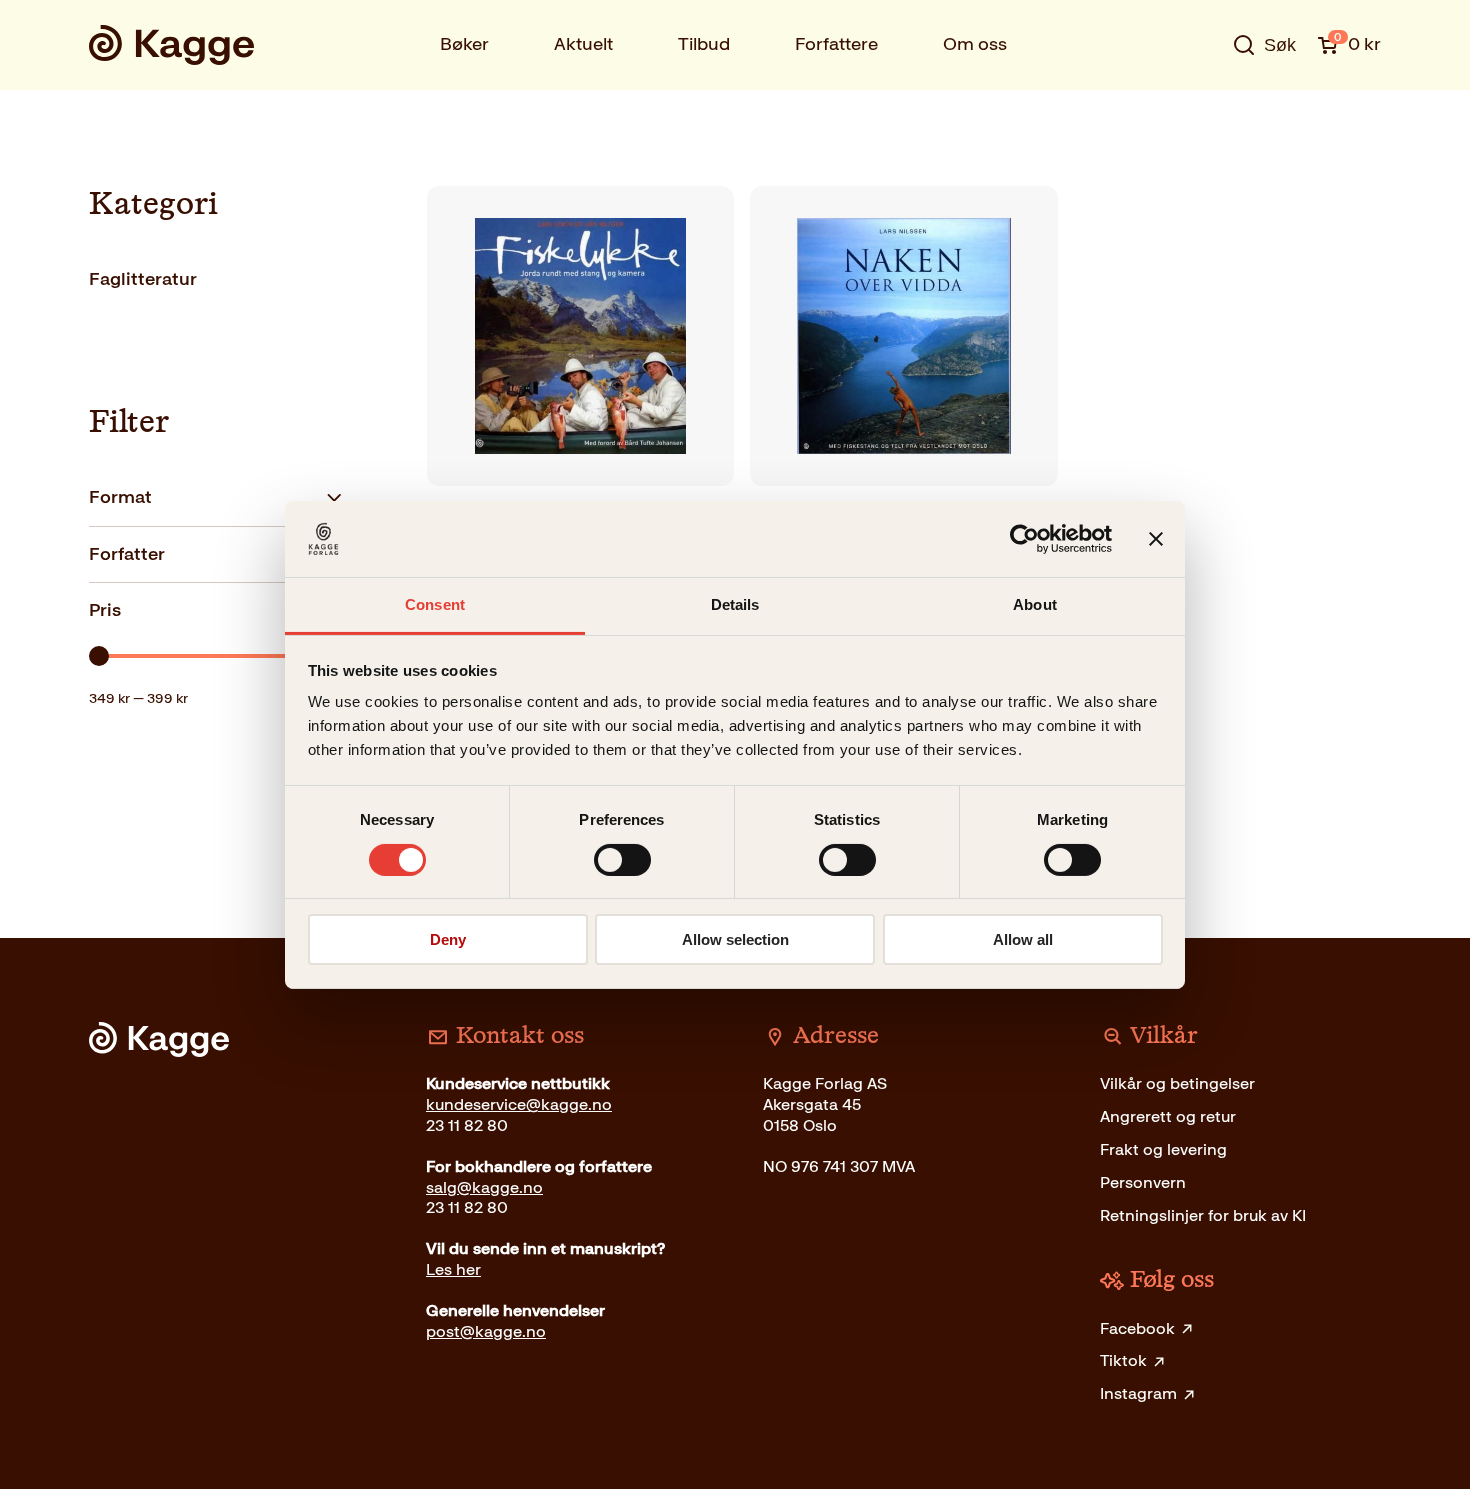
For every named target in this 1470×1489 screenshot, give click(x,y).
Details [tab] (735, 604)
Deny (448, 939)
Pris (105, 610)
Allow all (1023, 939)
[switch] (622, 860)
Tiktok (1123, 1360)
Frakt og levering (1163, 1149)
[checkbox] (217, 279)
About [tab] (1035, 604)
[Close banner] (1156, 539)
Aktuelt (583, 44)
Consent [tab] (435, 604)
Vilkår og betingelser (1177, 1083)
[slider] (99, 656)
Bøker (464, 44)
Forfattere (836, 44)
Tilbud (704, 44)
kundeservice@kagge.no (519, 1104)
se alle (1199, 107)
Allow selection (735, 939)
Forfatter (127, 554)
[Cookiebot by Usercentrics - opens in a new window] (1024, 539)
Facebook (1137, 1328)
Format (120, 497)
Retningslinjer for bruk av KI (1203, 1215)
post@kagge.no (486, 1331)
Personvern (1143, 1182)
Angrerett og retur (1168, 1116)
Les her (453, 1269)
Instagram (1138, 1393)
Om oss (975, 44)
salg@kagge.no (484, 1187)
